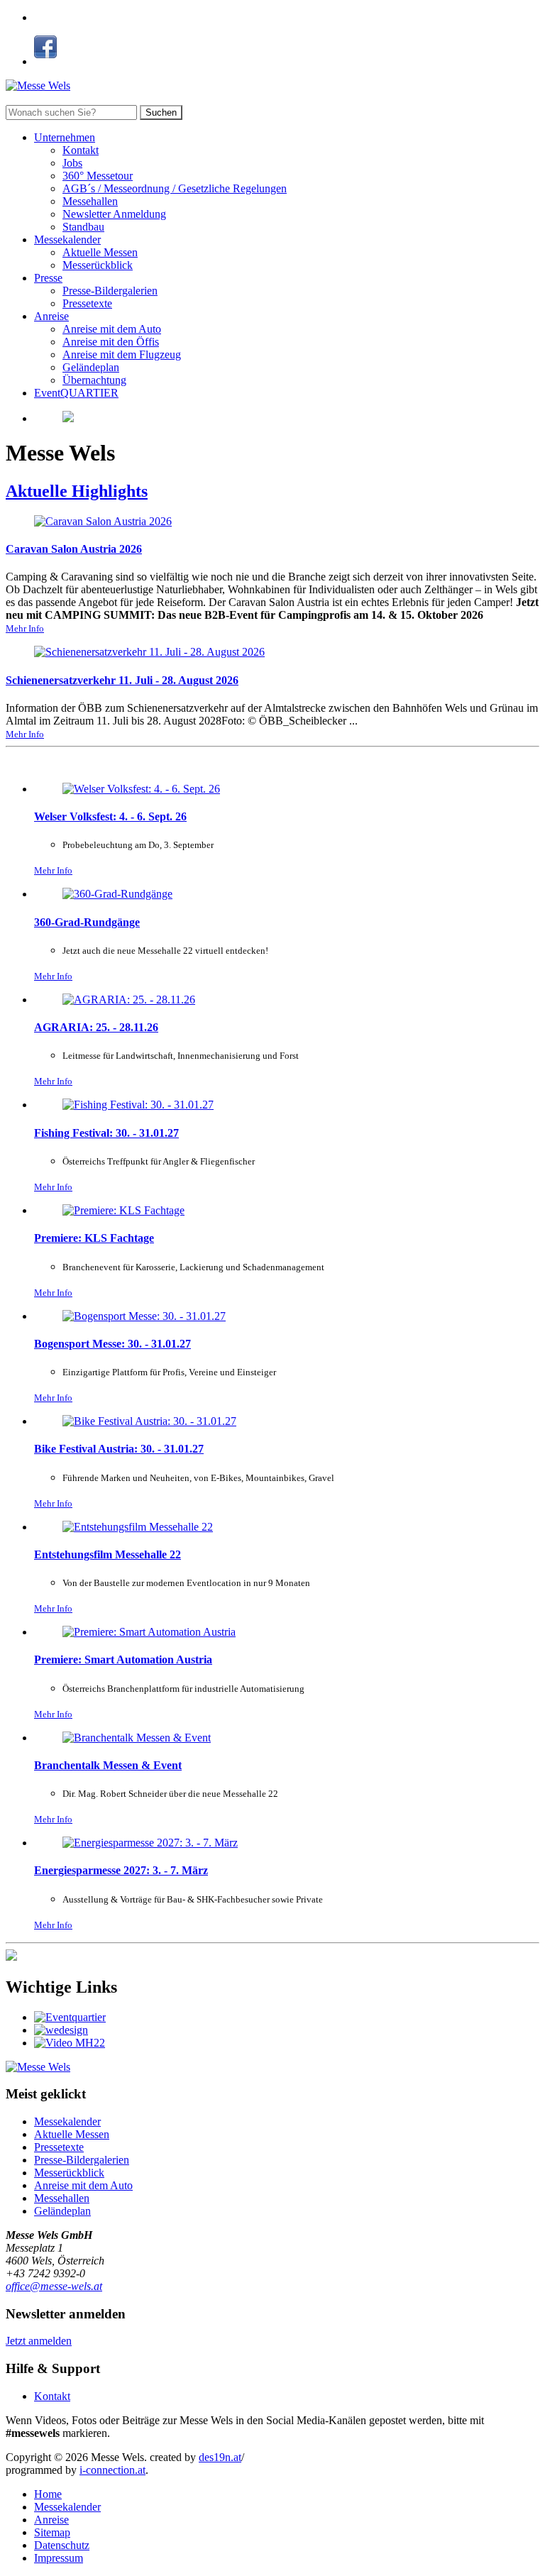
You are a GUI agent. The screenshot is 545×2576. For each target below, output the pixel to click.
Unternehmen (65, 137)
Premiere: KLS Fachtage (94, 1238)
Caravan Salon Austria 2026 (74, 549)
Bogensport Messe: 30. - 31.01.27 (112, 1344)
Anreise (51, 316)
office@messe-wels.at (54, 2286)
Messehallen (90, 201)
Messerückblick (98, 265)
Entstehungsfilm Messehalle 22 (108, 1554)
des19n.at (220, 2457)
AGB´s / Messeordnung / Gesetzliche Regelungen (175, 188)
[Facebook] (45, 61)
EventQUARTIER (76, 393)
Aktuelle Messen (100, 252)
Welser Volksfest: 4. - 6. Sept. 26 (110, 816)
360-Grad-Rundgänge (87, 922)
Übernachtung (94, 380)
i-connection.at (112, 2470)
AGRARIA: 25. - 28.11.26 (96, 1027)
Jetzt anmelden (39, 2341)
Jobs (72, 163)
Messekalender (67, 240)
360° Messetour (98, 176)
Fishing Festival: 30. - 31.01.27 (106, 1133)
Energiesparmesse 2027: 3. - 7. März (121, 1870)
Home (48, 2494)
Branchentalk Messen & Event (108, 1765)
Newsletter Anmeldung (114, 214)
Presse (48, 278)
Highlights (77, 491)
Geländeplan (91, 367)
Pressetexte (87, 303)
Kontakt (81, 150)
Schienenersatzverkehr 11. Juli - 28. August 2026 (122, 680)
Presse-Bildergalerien (110, 291)
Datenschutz (62, 2545)
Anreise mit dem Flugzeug (122, 354)
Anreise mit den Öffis (111, 342)
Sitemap (52, 2532)
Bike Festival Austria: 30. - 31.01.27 (119, 1449)
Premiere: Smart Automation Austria (123, 1659)
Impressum (59, 2558)
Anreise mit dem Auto (112, 329)
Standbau (83, 227)
